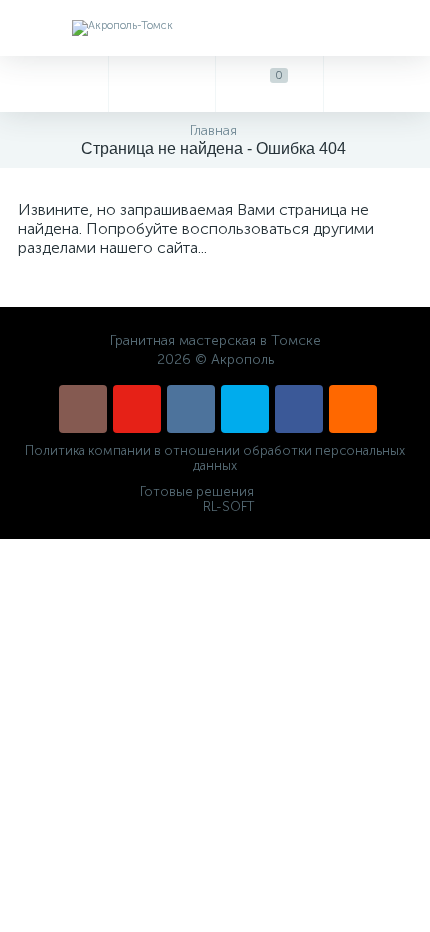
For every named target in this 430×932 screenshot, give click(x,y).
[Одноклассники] (353, 409)
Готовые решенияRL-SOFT (197, 499)
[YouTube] (137, 409)
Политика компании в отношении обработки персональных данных (215, 458)
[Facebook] (299, 409)
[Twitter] (245, 409)
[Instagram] (83, 409)
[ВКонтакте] (191, 409)
